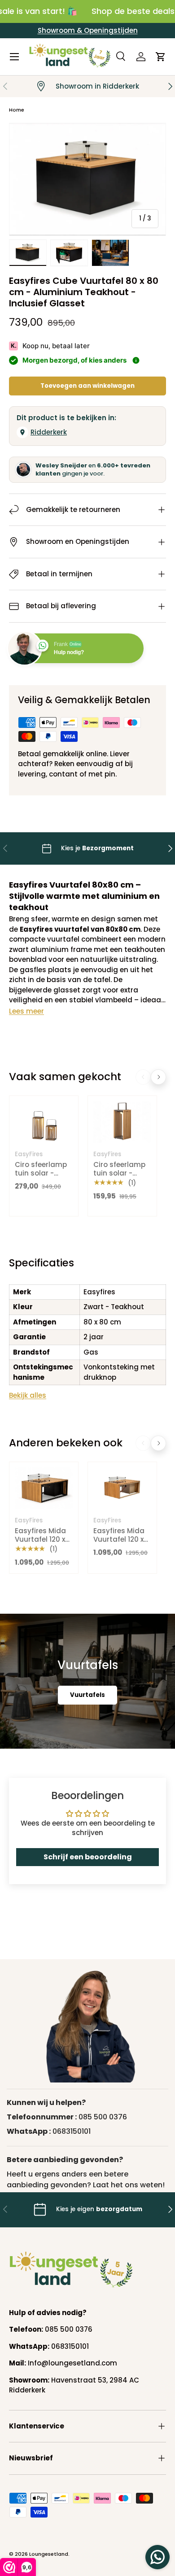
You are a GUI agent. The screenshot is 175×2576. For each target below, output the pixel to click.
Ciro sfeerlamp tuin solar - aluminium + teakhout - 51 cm (119, 1182)
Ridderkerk (49, 432)
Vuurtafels (87, 1695)
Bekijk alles (28, 1395)
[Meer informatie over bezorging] (136, 360)
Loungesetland (49, 2554)
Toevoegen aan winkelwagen (87, 386)
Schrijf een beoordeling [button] (88, 1857)
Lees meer (26, 1011)
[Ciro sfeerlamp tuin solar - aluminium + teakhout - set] (44, 1122)
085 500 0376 (103, 2117)
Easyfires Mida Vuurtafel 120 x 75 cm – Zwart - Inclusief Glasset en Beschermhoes (42, 1553)
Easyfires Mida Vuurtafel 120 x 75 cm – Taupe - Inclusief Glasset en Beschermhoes (122, 1553)
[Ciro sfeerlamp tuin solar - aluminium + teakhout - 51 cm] (122, 1122)
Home (17, 110)
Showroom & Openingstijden (88, 30)
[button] (161, 57)
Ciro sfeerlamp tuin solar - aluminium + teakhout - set (41, 1178)
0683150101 (72, 2131)
